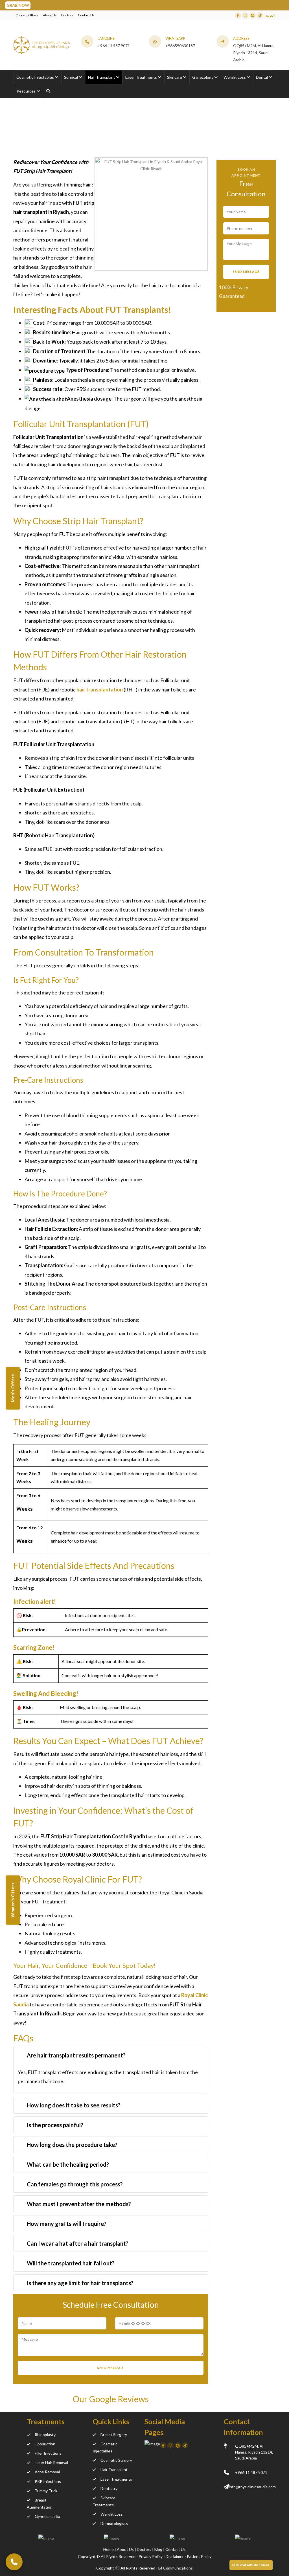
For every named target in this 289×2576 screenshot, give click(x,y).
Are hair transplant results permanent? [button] (76, 2055)
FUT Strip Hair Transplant (112, 135)
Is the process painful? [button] (55, 2125)
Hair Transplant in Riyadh (55, 135)
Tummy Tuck (46, 2491)
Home (19, 135)
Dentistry (109, 2488)
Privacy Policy (151, 2556)
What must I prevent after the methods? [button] (79, 2204)
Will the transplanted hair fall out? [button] (71, 2263)
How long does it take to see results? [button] (74, 2105)
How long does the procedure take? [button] (72, 2145)
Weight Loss (112, 2514)
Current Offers (27, 15)
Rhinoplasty (45, 2435)
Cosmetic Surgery (116, 2460)
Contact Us (86, 15)
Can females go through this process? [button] (75, 2184)
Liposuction (45, 2444)
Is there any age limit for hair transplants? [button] (80, 2283)
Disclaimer (175, 2556)
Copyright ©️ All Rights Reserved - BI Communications (144, 2568)
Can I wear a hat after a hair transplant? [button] (78, 2243)
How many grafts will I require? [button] (67, 2224)
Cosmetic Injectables (105, 2447)
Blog (159, 2549)
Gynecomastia (47, 2516)
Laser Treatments (116, 2479)
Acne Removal (47, 2472)
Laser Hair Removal (51, 2462)
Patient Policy (199, 2556)
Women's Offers (13, 1900)
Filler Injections (48, 2453)
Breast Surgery (114, 2435)
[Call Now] (14, 2562)
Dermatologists (114, 2523)
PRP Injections (48, 2481)
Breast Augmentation (40, 2503)
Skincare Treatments (104, 2501)
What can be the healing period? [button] (68, 2164)
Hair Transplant (114, 2470)
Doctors (67, 15)
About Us (50, 15)
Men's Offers (13, 1388)
